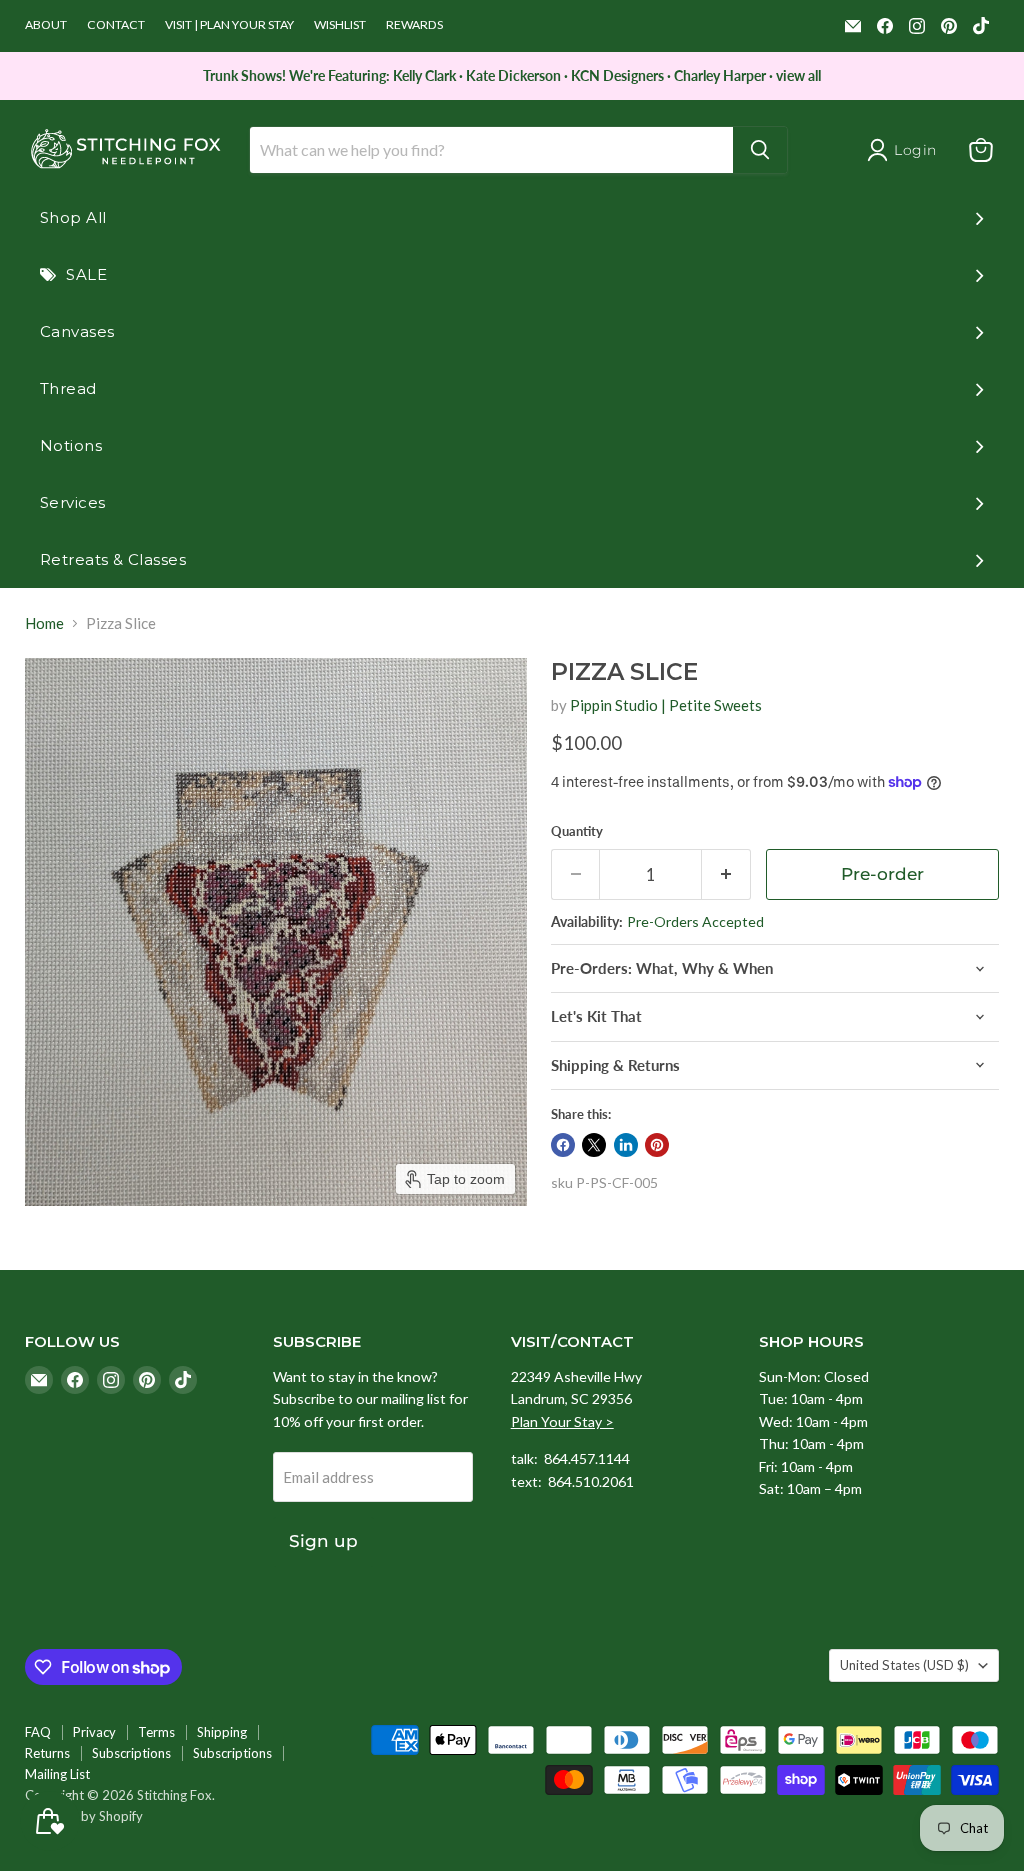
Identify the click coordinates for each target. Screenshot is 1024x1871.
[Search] (760, 150)
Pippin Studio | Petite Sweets (666, 705)
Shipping (222, 1732)
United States (904, 1665)
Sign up (323, 1541)
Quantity (577, 831)
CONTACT (116, 25)
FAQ (38, 1732)
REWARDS (414, 25)
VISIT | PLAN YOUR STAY (229, 25)
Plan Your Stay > (562, 1421)
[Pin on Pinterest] (657, 1145)
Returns (47, 1753)
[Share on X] (594, 1145)
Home (44, 623)
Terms (156, 1732)
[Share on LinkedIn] (626, 1145)
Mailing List (57, 1774)
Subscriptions (131, 1753)
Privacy (94, 1732)
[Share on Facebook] (563, 1145)
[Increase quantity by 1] (726, 874)
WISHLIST (340, 25)
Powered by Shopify (84, 1816)
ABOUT (46, 25)
